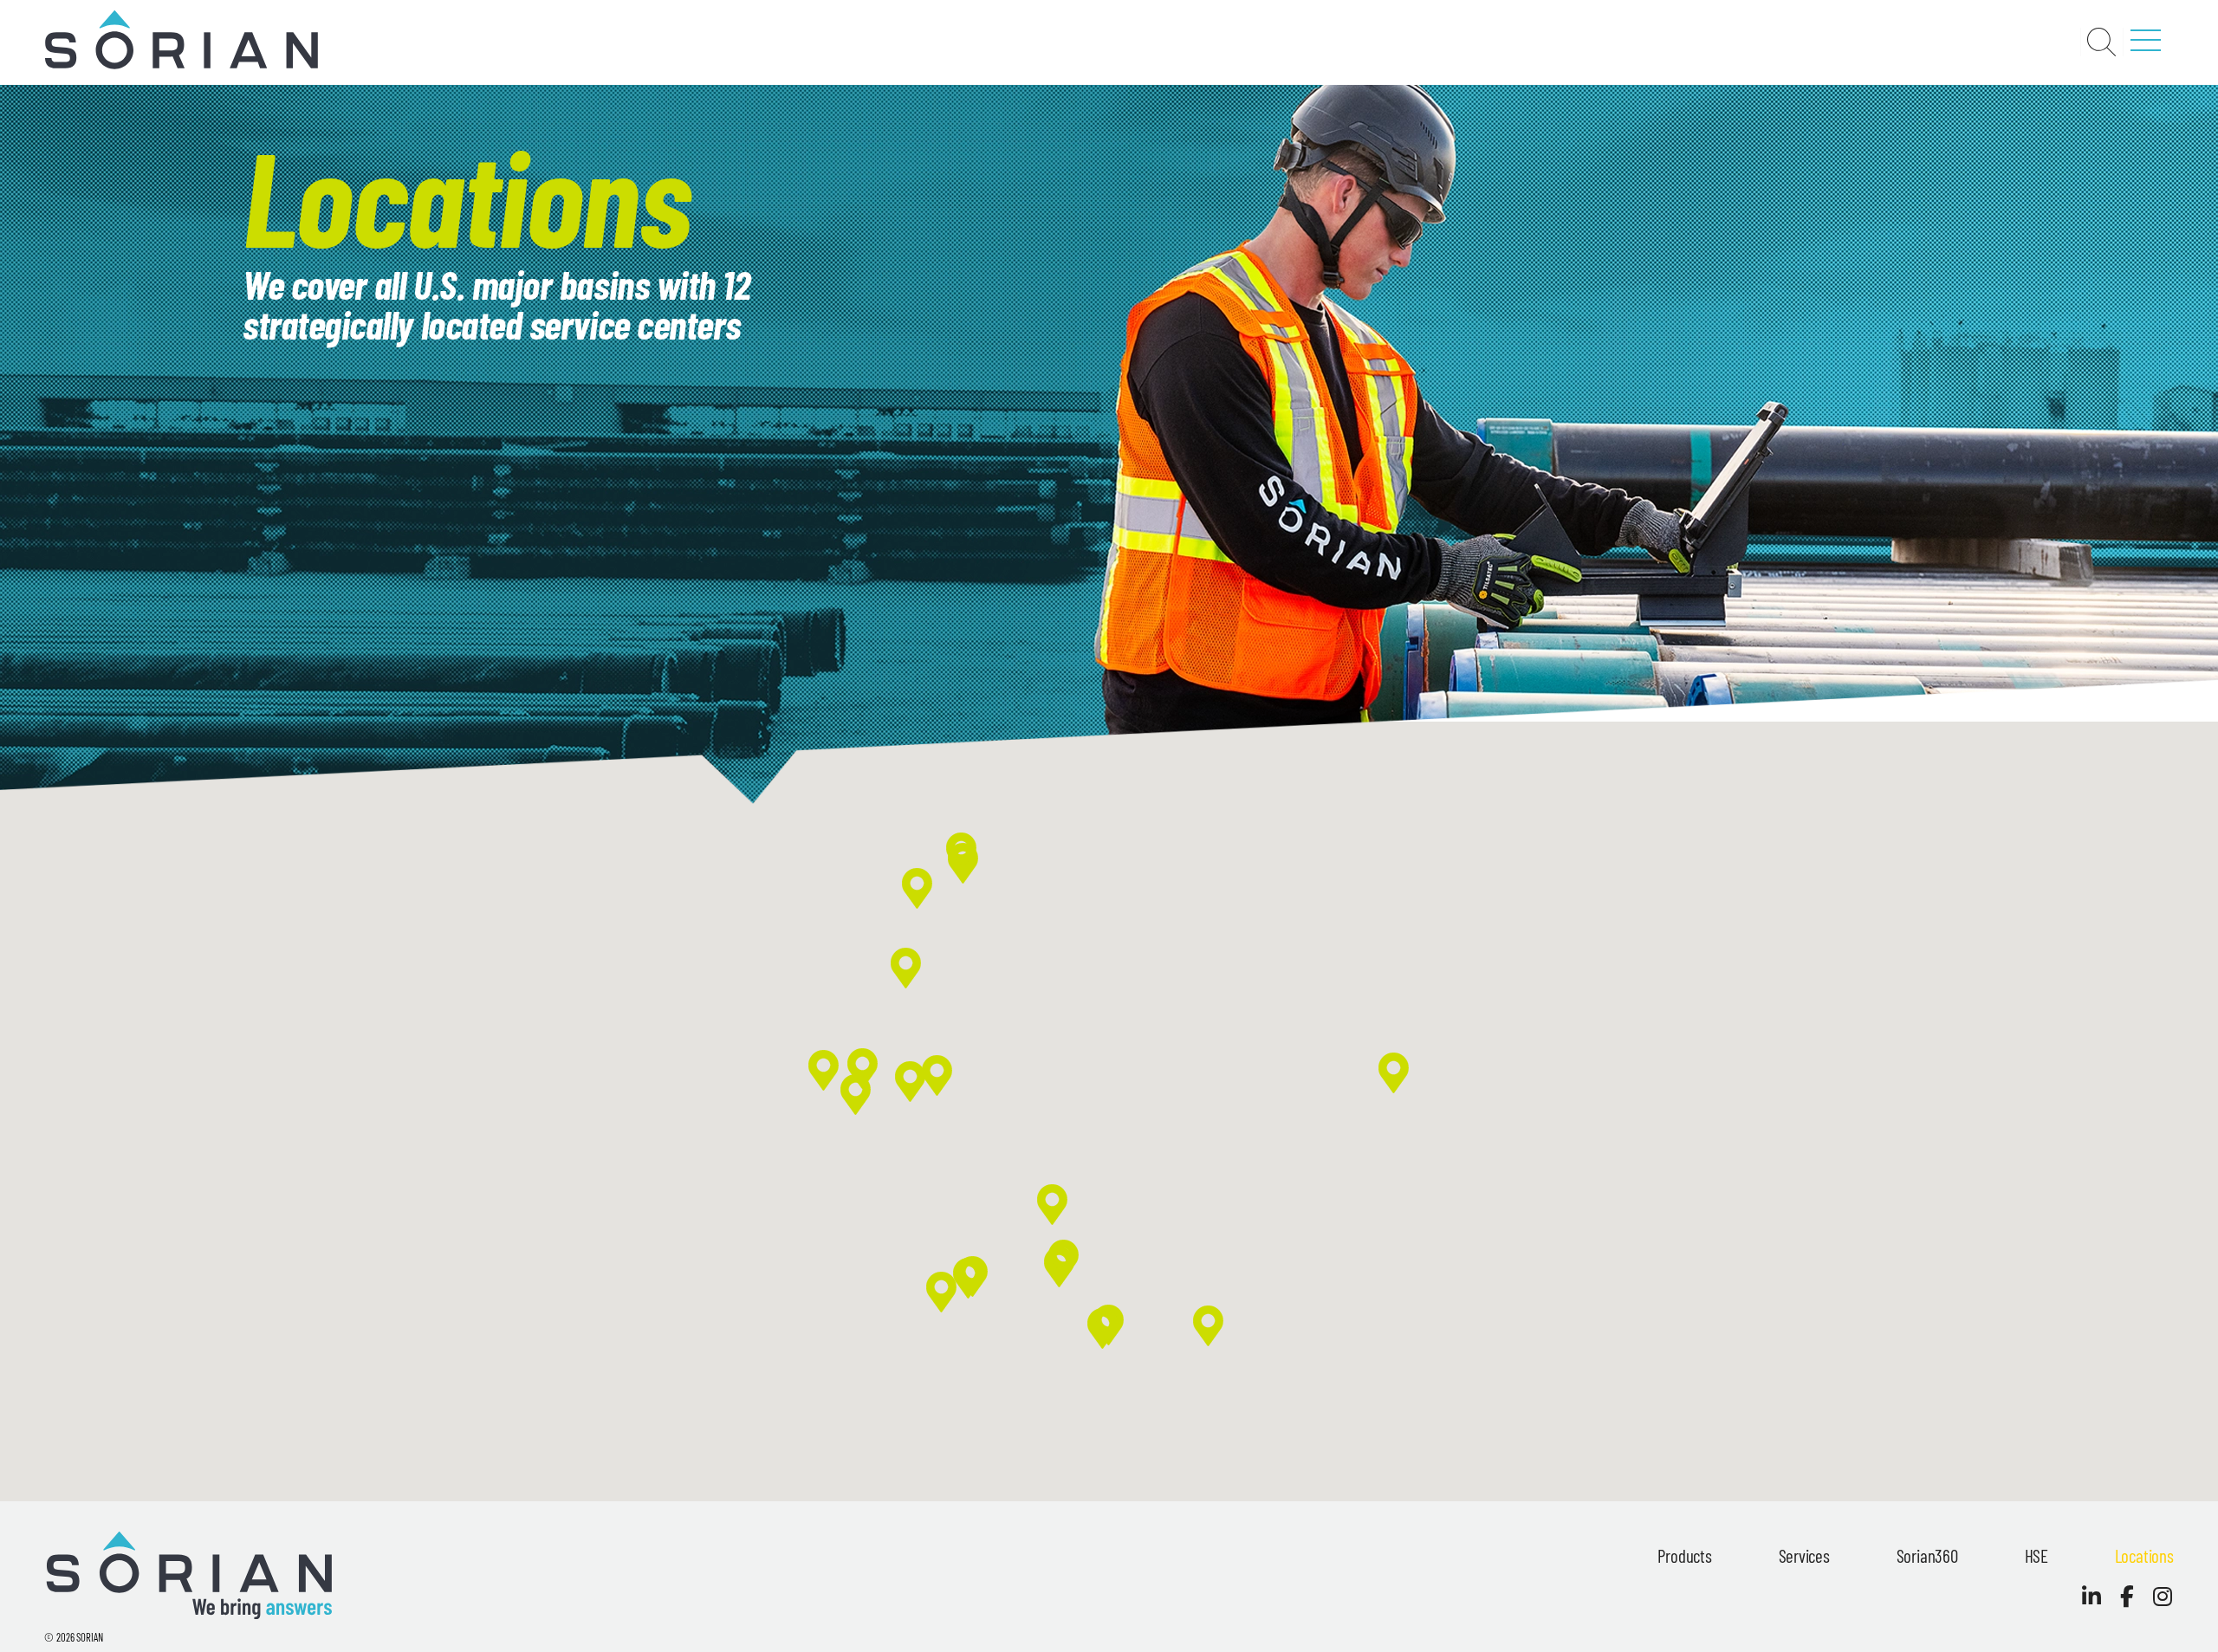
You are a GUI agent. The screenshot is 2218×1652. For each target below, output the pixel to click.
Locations (2144, 1555)
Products (1684, 1555)
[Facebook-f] (2127, 1596)
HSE (2036, 1555)
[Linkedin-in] (2092, 1596)
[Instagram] (2163, 1596)
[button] (1103, 1328)
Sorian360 (1927, 1555)
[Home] (181, 66)
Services (1804, 1555)
